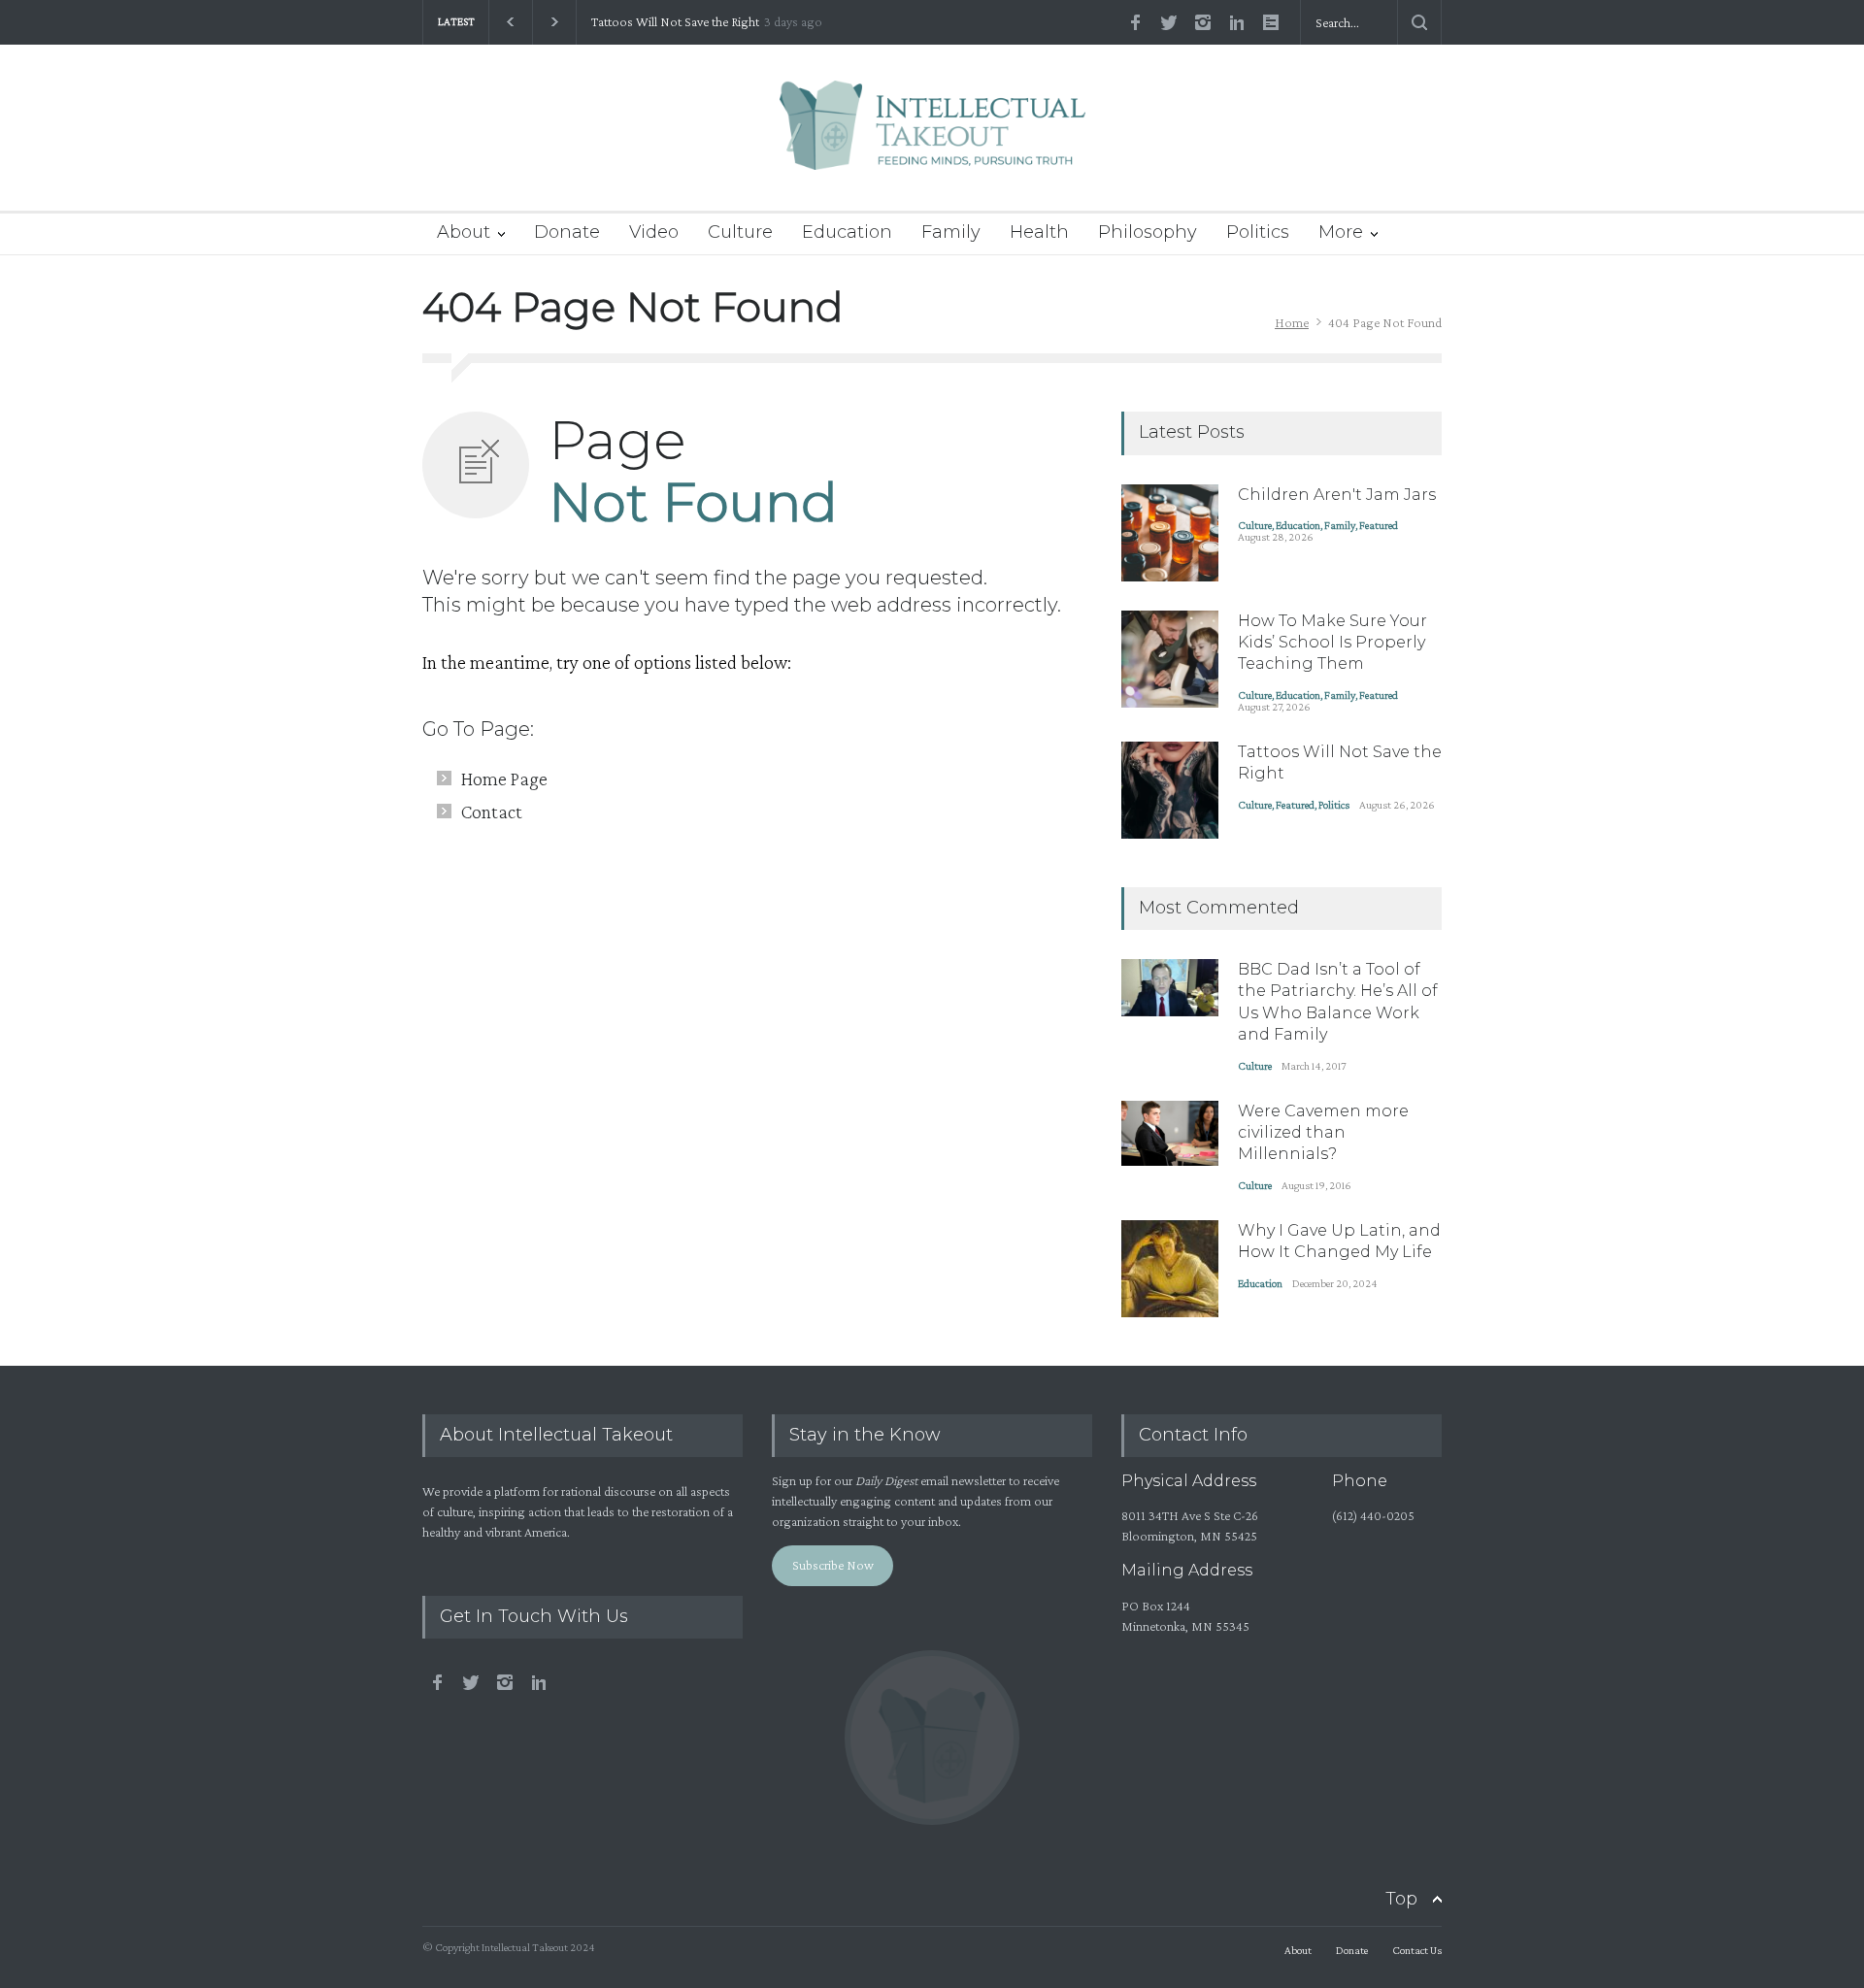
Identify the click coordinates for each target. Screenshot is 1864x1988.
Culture (740, 232)
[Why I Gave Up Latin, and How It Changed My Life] (1170, 1269)
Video (654, 232)
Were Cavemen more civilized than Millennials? (1323, 1133)
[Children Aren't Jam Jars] (1170, 533)
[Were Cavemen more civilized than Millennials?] (1170, 1133)
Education (847, 232)
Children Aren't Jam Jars (1337, 495)
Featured (1379, 525)
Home (1292, 322)
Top (1401, 1899)
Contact (492, 812)
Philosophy (1148, 232)
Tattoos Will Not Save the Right (675, 22)
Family (951, 232)
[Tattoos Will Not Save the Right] (1170, 790)
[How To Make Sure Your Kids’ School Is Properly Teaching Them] (1170, 659)
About (464, 232)
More (1341, 232)
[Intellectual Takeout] (932, 138)
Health (1039, 232)
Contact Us (1417, 1950)
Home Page (504, 779)
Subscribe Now (833, 1565)
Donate (567, 232)
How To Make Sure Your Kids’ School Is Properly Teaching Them (1332, 643)
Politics (1258, 232)
